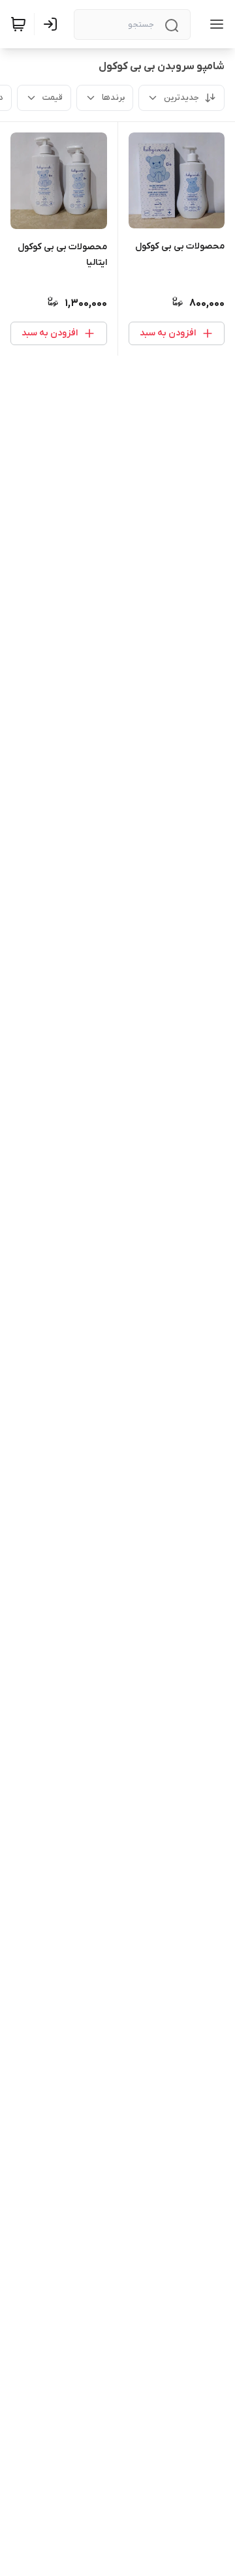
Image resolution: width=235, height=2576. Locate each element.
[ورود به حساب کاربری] (53, 24)
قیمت (53, 98)
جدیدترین (181, 98)
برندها (113, 98)
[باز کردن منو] (214, 24)
